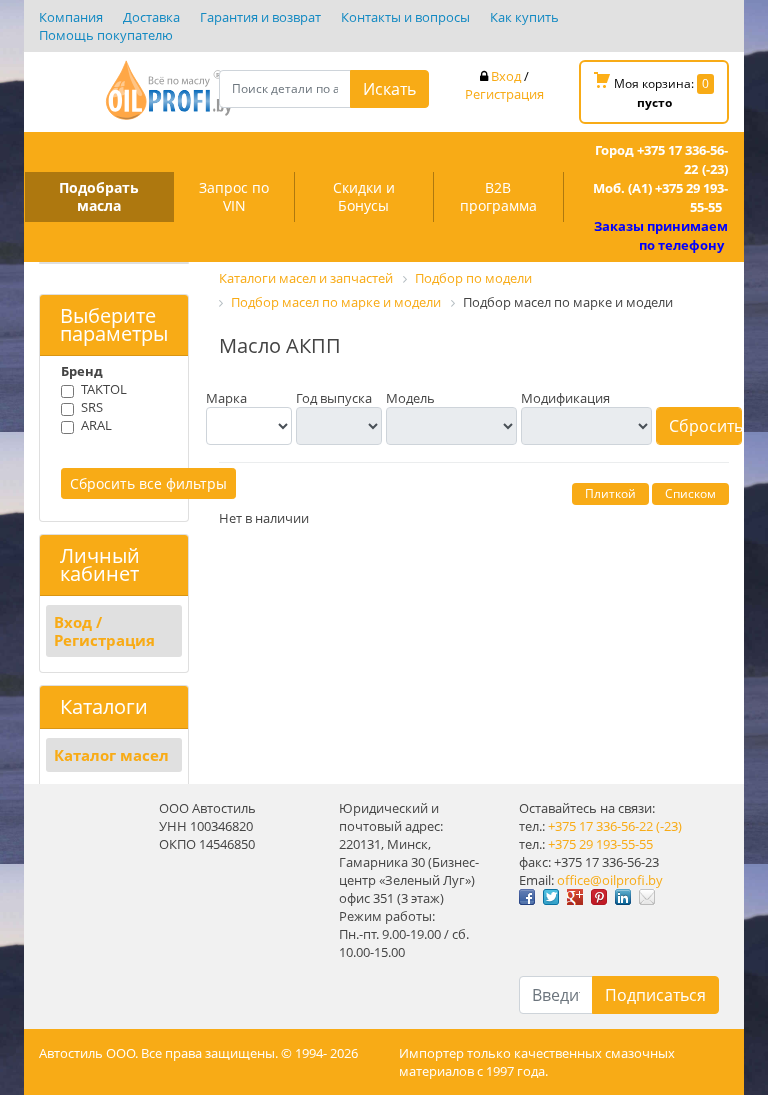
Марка (226, 398)
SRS (92, 407)
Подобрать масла (99, 196)
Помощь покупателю (106, 35)
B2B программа (498, 196)
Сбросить (705, 426)
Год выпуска (334, 398)
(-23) (669, 826)
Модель (410, 398)
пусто (654, 102)
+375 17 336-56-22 (600, 826)
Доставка (151, 17)
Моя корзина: (660, 93)
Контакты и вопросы (405, 17)
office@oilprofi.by (610, 880)
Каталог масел (111, 755)
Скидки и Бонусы (364, 196)
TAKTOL (104, 389)
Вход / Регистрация (104, 631)
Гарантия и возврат (260, 17)
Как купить (524, 17)
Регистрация (504, 94)
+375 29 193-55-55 (600, 844)
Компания (71, 17)
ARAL (96, 425)
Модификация (565, 398)
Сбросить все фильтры (148, 483)
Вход (506, 76)
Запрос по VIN (234, 196)
